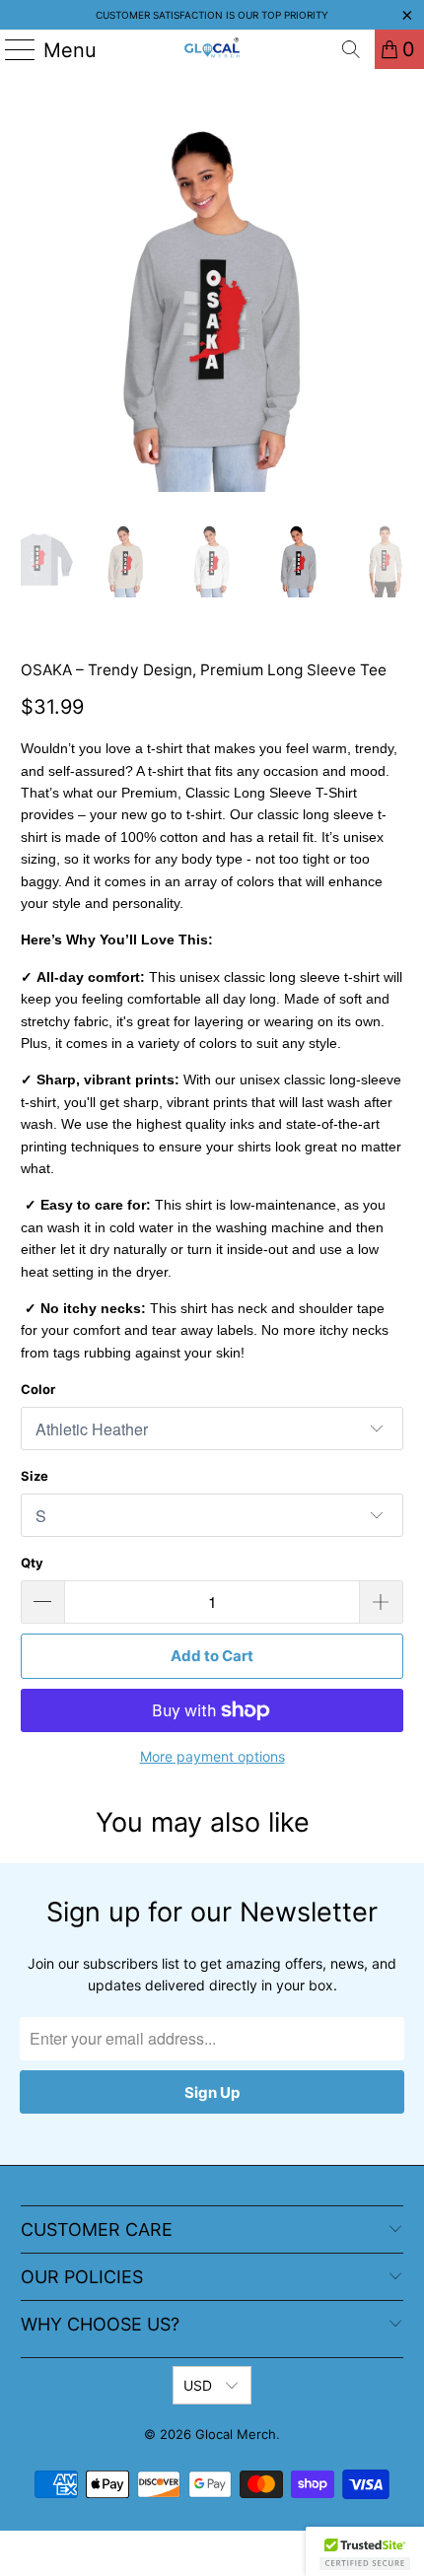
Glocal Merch (236, 2434)
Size (35, 1476)
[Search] (351, 49)
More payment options (212, 1756)
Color (38, 1389)
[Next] (389, 300)
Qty (32, 1563)
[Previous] (35, 300)
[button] (365, 2551)
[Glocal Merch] (212, 49)
